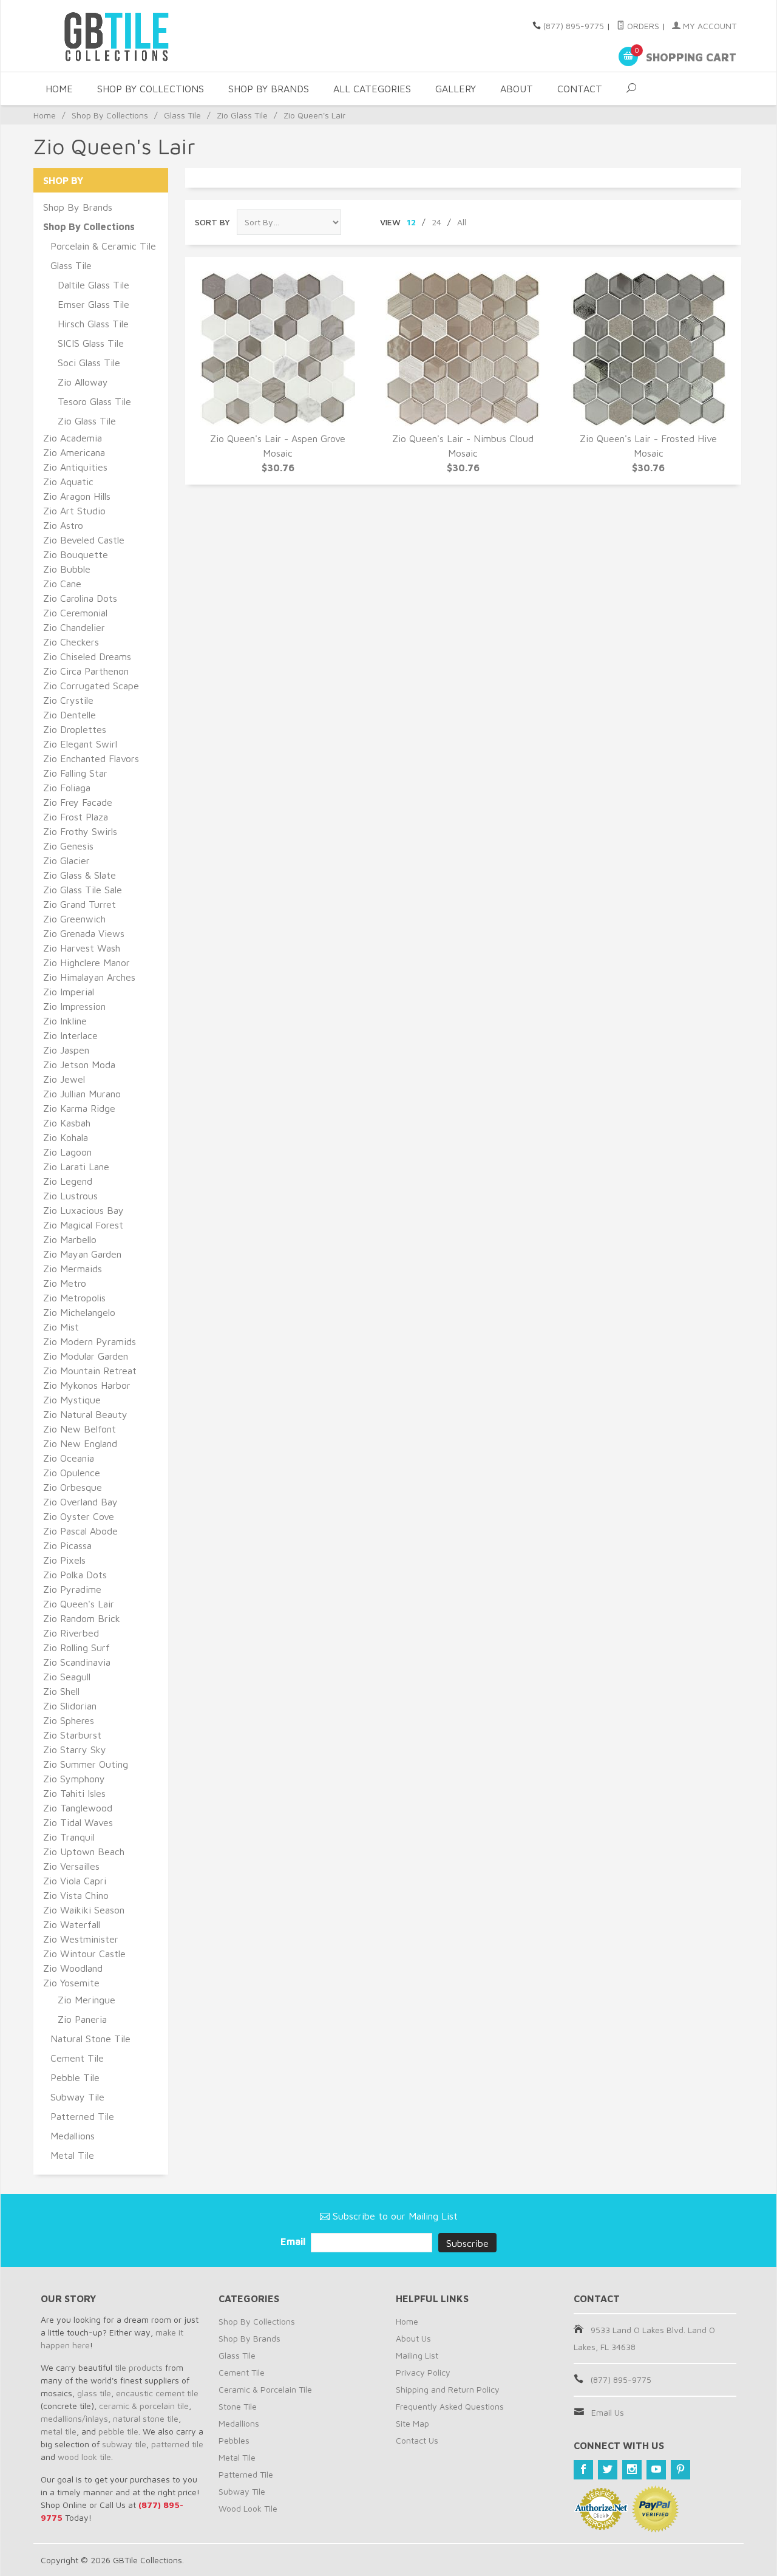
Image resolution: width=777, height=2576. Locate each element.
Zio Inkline (65, 1021)
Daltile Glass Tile (93, 285)
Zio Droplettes (75, 729)
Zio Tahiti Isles (74, 1793)
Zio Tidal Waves (78, 1822)
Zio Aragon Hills (77, 496)
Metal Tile (72, 2155)
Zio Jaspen (66, 1050)
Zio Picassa (67, 1545)
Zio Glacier (66, 860)
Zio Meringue (87, 2000)
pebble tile (118, 2431)
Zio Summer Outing (86, 1764)
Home (59, 89)
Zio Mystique (72, 1400)
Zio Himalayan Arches (89, 977)
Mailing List (417, 2355)
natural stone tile (146, 2418)
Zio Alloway (83, 382)
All (462, 222)
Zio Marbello (70, 1239)
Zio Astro (63, 525)
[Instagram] (632, 2470)
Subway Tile (77, 2097)
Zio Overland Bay (80, 1502)
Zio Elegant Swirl (80, 744)
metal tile (59, 2431)
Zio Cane (62, 584)
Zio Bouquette (76, 554)
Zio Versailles (71, 1866)
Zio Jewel (64, 1079)
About (517, 89)
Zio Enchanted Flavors (91, 758)
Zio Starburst (72, 1735)
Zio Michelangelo (79, 1312)
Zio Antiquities (75, 467)
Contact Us (417, 2440)
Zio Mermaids (73, 1269)
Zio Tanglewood (78, 1808)
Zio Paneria (82, 2019)
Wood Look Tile (248, 2508)
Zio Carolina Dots (80, 598)
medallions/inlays (74, 2418)
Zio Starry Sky (75, 1750)
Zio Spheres (69, 1720)
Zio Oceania (69, 1458)
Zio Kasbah (67, 1123)
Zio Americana (74, 452)
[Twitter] (608, 2470)
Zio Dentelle (70, 715)
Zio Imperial (69, 992)
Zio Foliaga (67, 788)
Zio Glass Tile (242, 115)
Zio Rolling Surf (76, 1647)
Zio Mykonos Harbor (87, 1385)
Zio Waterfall (72, 1924)
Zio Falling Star (75, 773)
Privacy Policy (423, 2372)
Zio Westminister (81, 1939)
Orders (642, 26)
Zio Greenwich (74, 919)
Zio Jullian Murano (82, 1094)
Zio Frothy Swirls (80, 831)
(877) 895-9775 (574, 26)
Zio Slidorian (70, 1706)
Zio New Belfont (80, 1429)
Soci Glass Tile (89, 363)
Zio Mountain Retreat (90, 1371)
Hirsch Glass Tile (93, 324)
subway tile (124, 2444)
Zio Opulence (72, 1473)
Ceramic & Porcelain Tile (265, 2389)
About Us (413, 2338)
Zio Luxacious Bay (83, 1210)
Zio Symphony (74, 1779)
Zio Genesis (68, 846)
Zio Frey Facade (78, 802)
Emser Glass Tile (93, 304)
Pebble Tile (75, 2077)
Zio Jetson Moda (79, 1065)
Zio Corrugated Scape (91, 686)
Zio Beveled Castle (84, 540)
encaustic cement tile (157, 2393)
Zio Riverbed (71, 1633)
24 (436, 222)
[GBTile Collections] (152, 36)
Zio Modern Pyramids (90, 1341)
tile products (139, 2367)
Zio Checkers (71, 642)
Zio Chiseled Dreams (87, 656)
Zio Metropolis (74, 1298)
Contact (580, 89)
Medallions (73, 2136)
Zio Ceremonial (75, 613)
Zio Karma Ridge (79, 1108)
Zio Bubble (67, 569)
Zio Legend (68, 1181)
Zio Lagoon (67, 1152)
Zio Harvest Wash (82, 948)
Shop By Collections (151, 89)
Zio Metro (65, 1283)
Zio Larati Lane (76, 1167)
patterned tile (177, 2444)
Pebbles (234, 2440)
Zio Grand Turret (80, 904)
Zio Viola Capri (75, 1881)
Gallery (456, 89)
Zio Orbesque (73, 1487)
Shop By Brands (269, 89)
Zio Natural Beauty (85, 1414)
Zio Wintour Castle (84, 1954)
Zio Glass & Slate (80, 875)
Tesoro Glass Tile (94, 401)
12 (411, 222)
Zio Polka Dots (75, 1575)
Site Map (412, 2423)
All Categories (372, 89)
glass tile (94, 2393)
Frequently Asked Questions (450, 2406)
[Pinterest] (680, 2470)
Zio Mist (61, 1327)
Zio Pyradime (72, 1589)
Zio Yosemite (71, 1983)
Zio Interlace (70, 1035)
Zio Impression (74, 1006)
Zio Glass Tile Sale (83, 890)
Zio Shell (61, 1691)
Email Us (608, 2412)
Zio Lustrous (70, 1196)
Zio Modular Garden (86, 1356)
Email (294, 2241)
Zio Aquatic (68, 482)
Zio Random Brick (82, 1618)
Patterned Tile (82, 2116)
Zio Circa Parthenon (86, 671)
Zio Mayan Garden (82, 1254)
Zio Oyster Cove (79, 1516)
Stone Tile (238, 2406)
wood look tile (84, 2457)
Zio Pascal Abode (80, 1531)
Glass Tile (182, 115)
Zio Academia (73, 438)
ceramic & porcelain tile (144, 2406)
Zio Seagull (67, 1677)
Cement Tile (77, 2058)
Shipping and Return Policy (448, 2389)
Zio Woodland (73, 1968)
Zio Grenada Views (84, 933)
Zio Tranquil (69, 1837)
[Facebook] (583, 2470)
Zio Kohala (66, 1137)
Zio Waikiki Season (84, 1910)
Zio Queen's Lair (79, 1604)
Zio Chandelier (74, 627)
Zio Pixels (64, 1560)
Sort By (212, 222)
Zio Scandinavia (77, 1662)
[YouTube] (656, 2470)
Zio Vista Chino (76, 1895)
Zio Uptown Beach (84, 1852)
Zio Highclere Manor (87, 963)
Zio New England (80, 1443)
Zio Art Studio (74, 511)
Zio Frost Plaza (76, 817)
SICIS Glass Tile (91, 343)
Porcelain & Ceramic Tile (103, 246)
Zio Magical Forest (83, 1225)
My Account (708, 26)
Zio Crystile (68, 700)
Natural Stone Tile (90, 2039)
